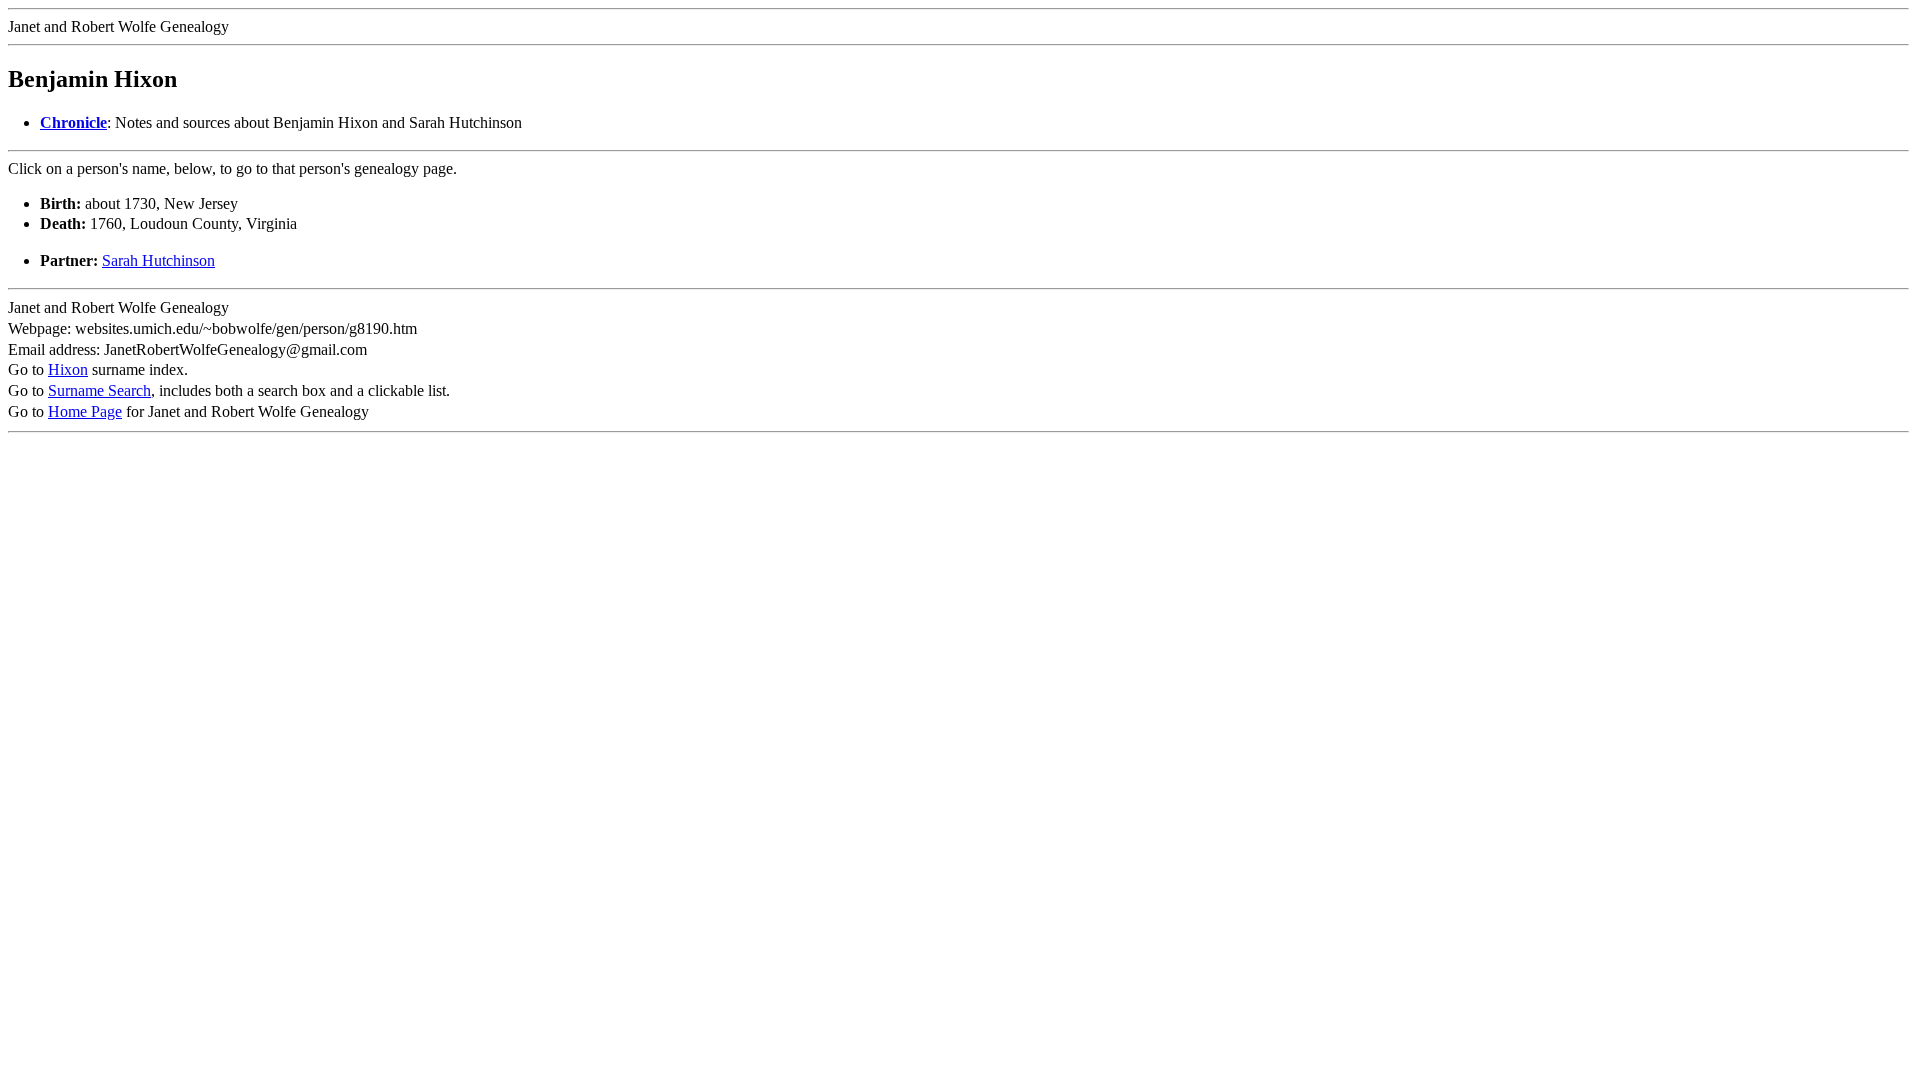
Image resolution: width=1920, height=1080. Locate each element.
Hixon (68, 369)
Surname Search (99, 390)
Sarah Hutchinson (158, 260)
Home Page (85, 411)
